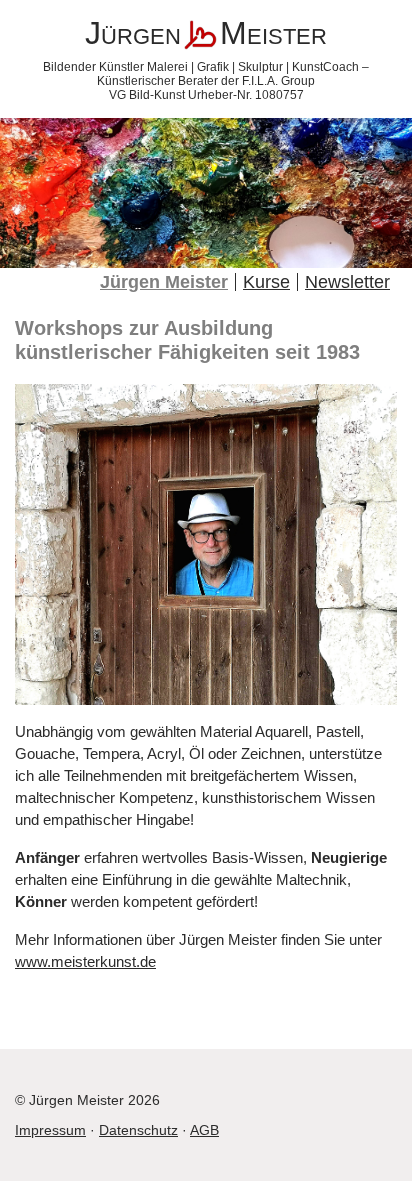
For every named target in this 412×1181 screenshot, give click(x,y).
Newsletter (347, 282)
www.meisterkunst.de (85, 961)
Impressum (50, 1130)
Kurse (266, 282)
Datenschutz (138, 1130)
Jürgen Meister (164, 282)
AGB (204, 1130)
